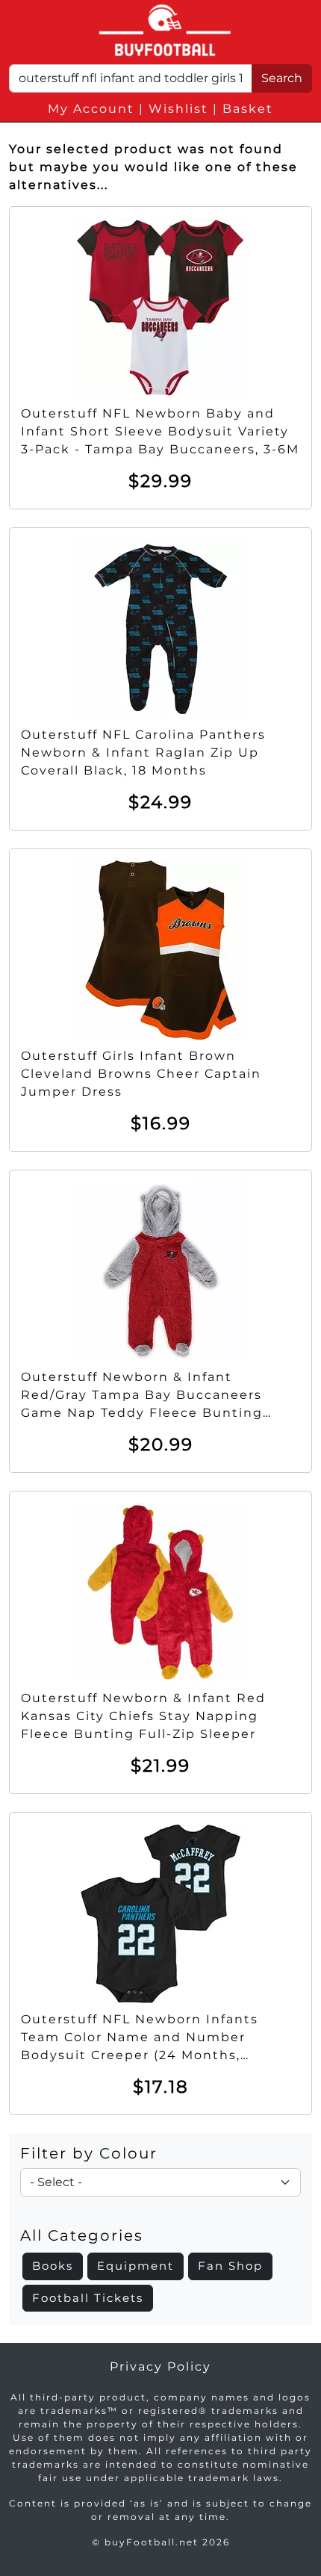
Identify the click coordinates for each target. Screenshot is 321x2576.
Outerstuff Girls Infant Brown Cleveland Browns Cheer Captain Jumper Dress (141, 1074)
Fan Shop (230, 2266)
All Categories (82, 2235)
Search (282, 78)
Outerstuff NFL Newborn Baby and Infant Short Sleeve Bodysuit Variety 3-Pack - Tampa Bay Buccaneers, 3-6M (160, 431)
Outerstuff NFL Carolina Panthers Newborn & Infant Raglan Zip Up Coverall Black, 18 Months (143, 752)
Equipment (135, 2266)
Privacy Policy (160, 2366)
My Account (91, 109)
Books (53, 2266)
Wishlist (178, 109)
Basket (248, 109)
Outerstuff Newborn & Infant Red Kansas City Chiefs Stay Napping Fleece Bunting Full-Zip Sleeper (143, 1716)
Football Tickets (88, 2298)
